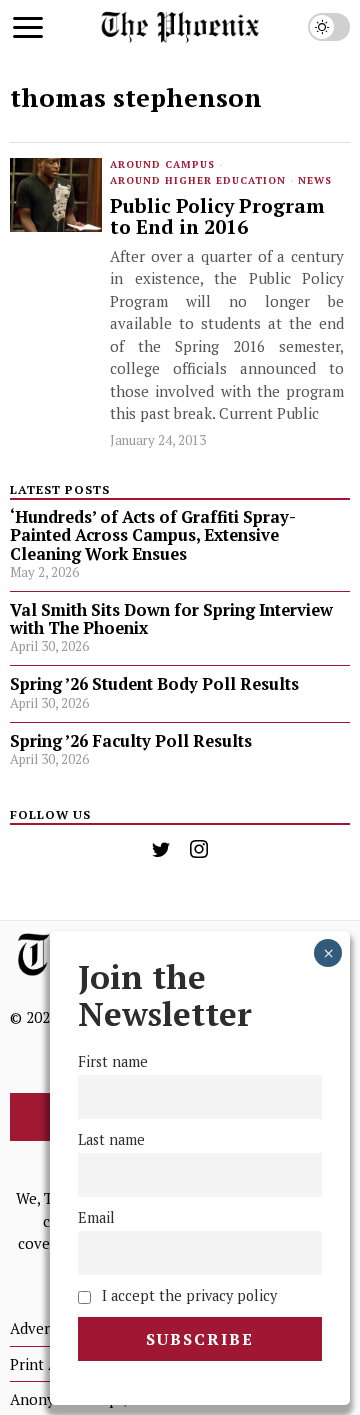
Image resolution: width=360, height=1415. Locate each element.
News (315, 180)
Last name (111, 1139)
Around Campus (162, 164)
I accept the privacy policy (187, 1295)
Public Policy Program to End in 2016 (217, 217)
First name (113, 1061)
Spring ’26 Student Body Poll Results (154, 684)
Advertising (49, 1328)
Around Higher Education (198, 180)
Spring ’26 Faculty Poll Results (131, 741)
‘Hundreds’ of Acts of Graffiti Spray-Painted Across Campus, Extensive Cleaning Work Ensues (153, 535)
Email (96, 1217)
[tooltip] (161, 849)
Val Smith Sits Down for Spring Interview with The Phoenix (171, 619)
